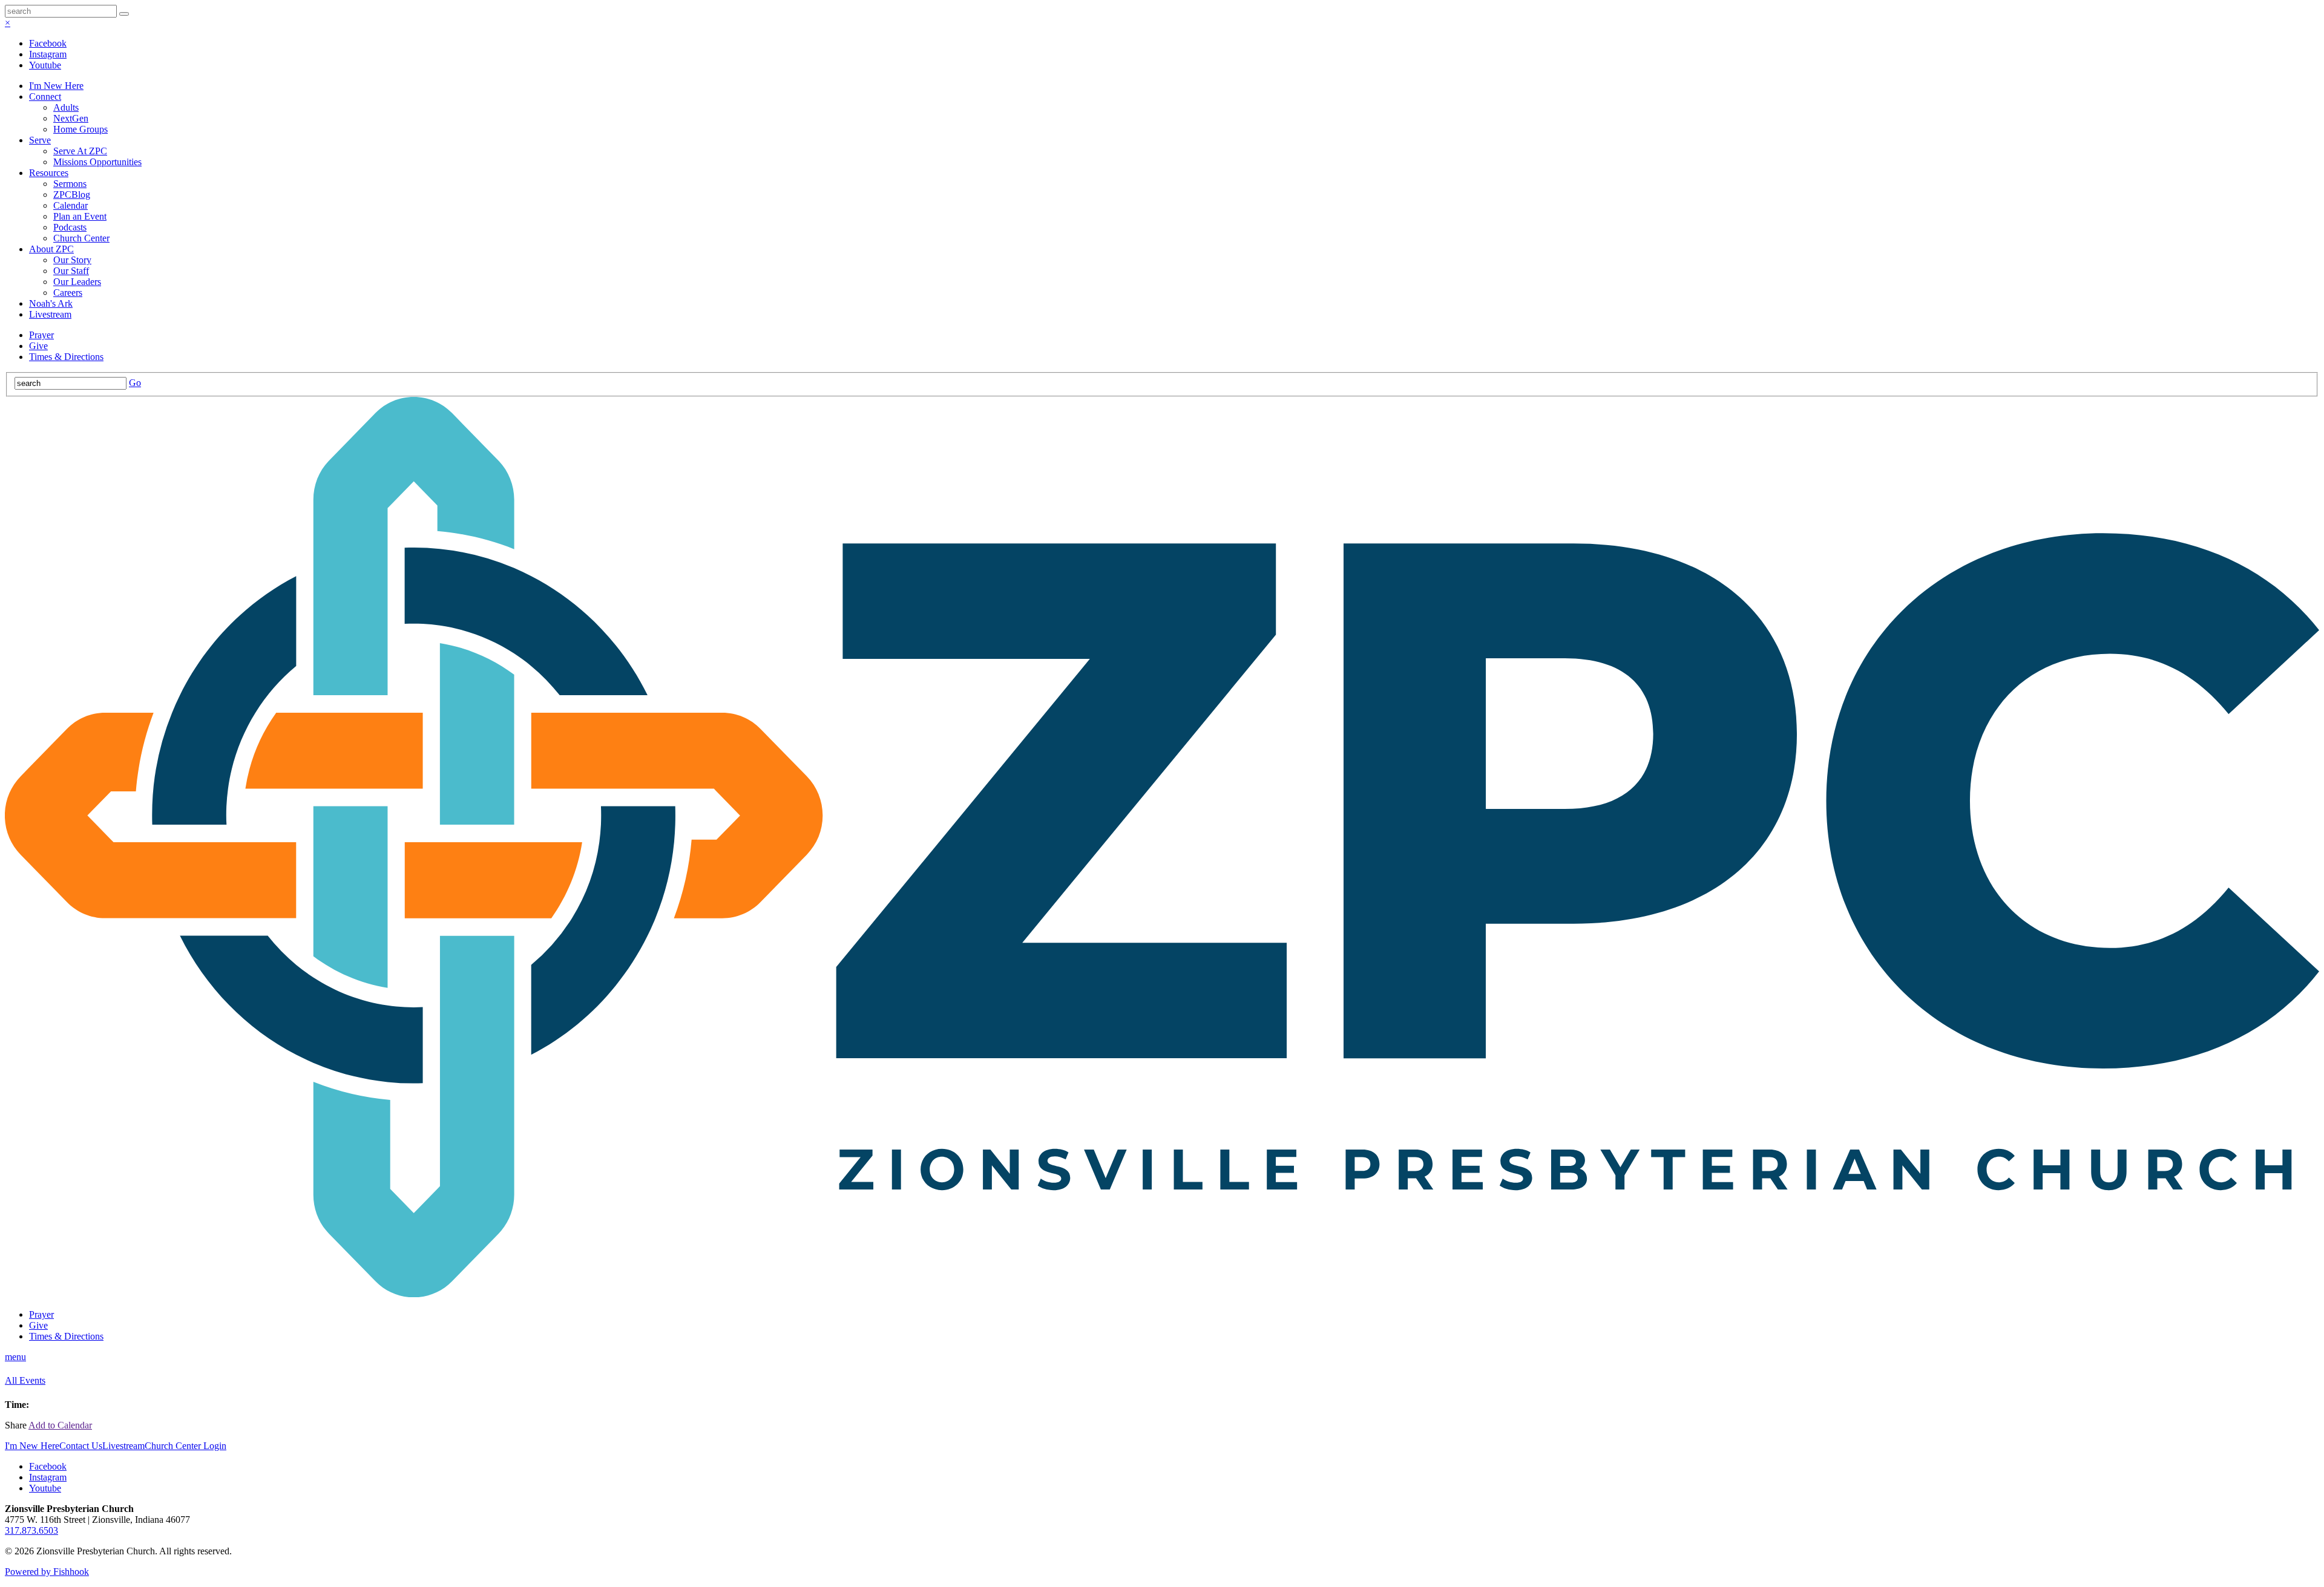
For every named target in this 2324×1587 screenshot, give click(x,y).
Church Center (81, 238)
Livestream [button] (123, 1446)
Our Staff (71, 271)
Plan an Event (80, 216)
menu (15, 1357)
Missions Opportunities (97, 162)
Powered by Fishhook (47, 1572)
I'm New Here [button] (32, 1446)
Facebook (48, 43)
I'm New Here (56, 86)
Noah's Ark (51, 303)
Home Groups (80, 129)
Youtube (45, 65)
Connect (45, 97)
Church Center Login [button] (185, 1446)
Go (135, 383)
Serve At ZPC (80, 151)
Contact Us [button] (81, 1446)
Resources (49, 173)
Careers (68, 293)
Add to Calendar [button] (60, 1425)
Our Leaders (77, 282)
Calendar (71, 205)
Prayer (41, 335)
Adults (66, 107)
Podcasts (70, 227)
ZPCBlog (72, 195)
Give (38, 346)
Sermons (70, 184)
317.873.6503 (31, 1530)
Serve (40, 140)
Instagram (48, 54)
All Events (25, 1380)
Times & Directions (66, 357)
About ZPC (51, 249)
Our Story (72, 260)
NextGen (71, 118)
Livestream (50, 314)
